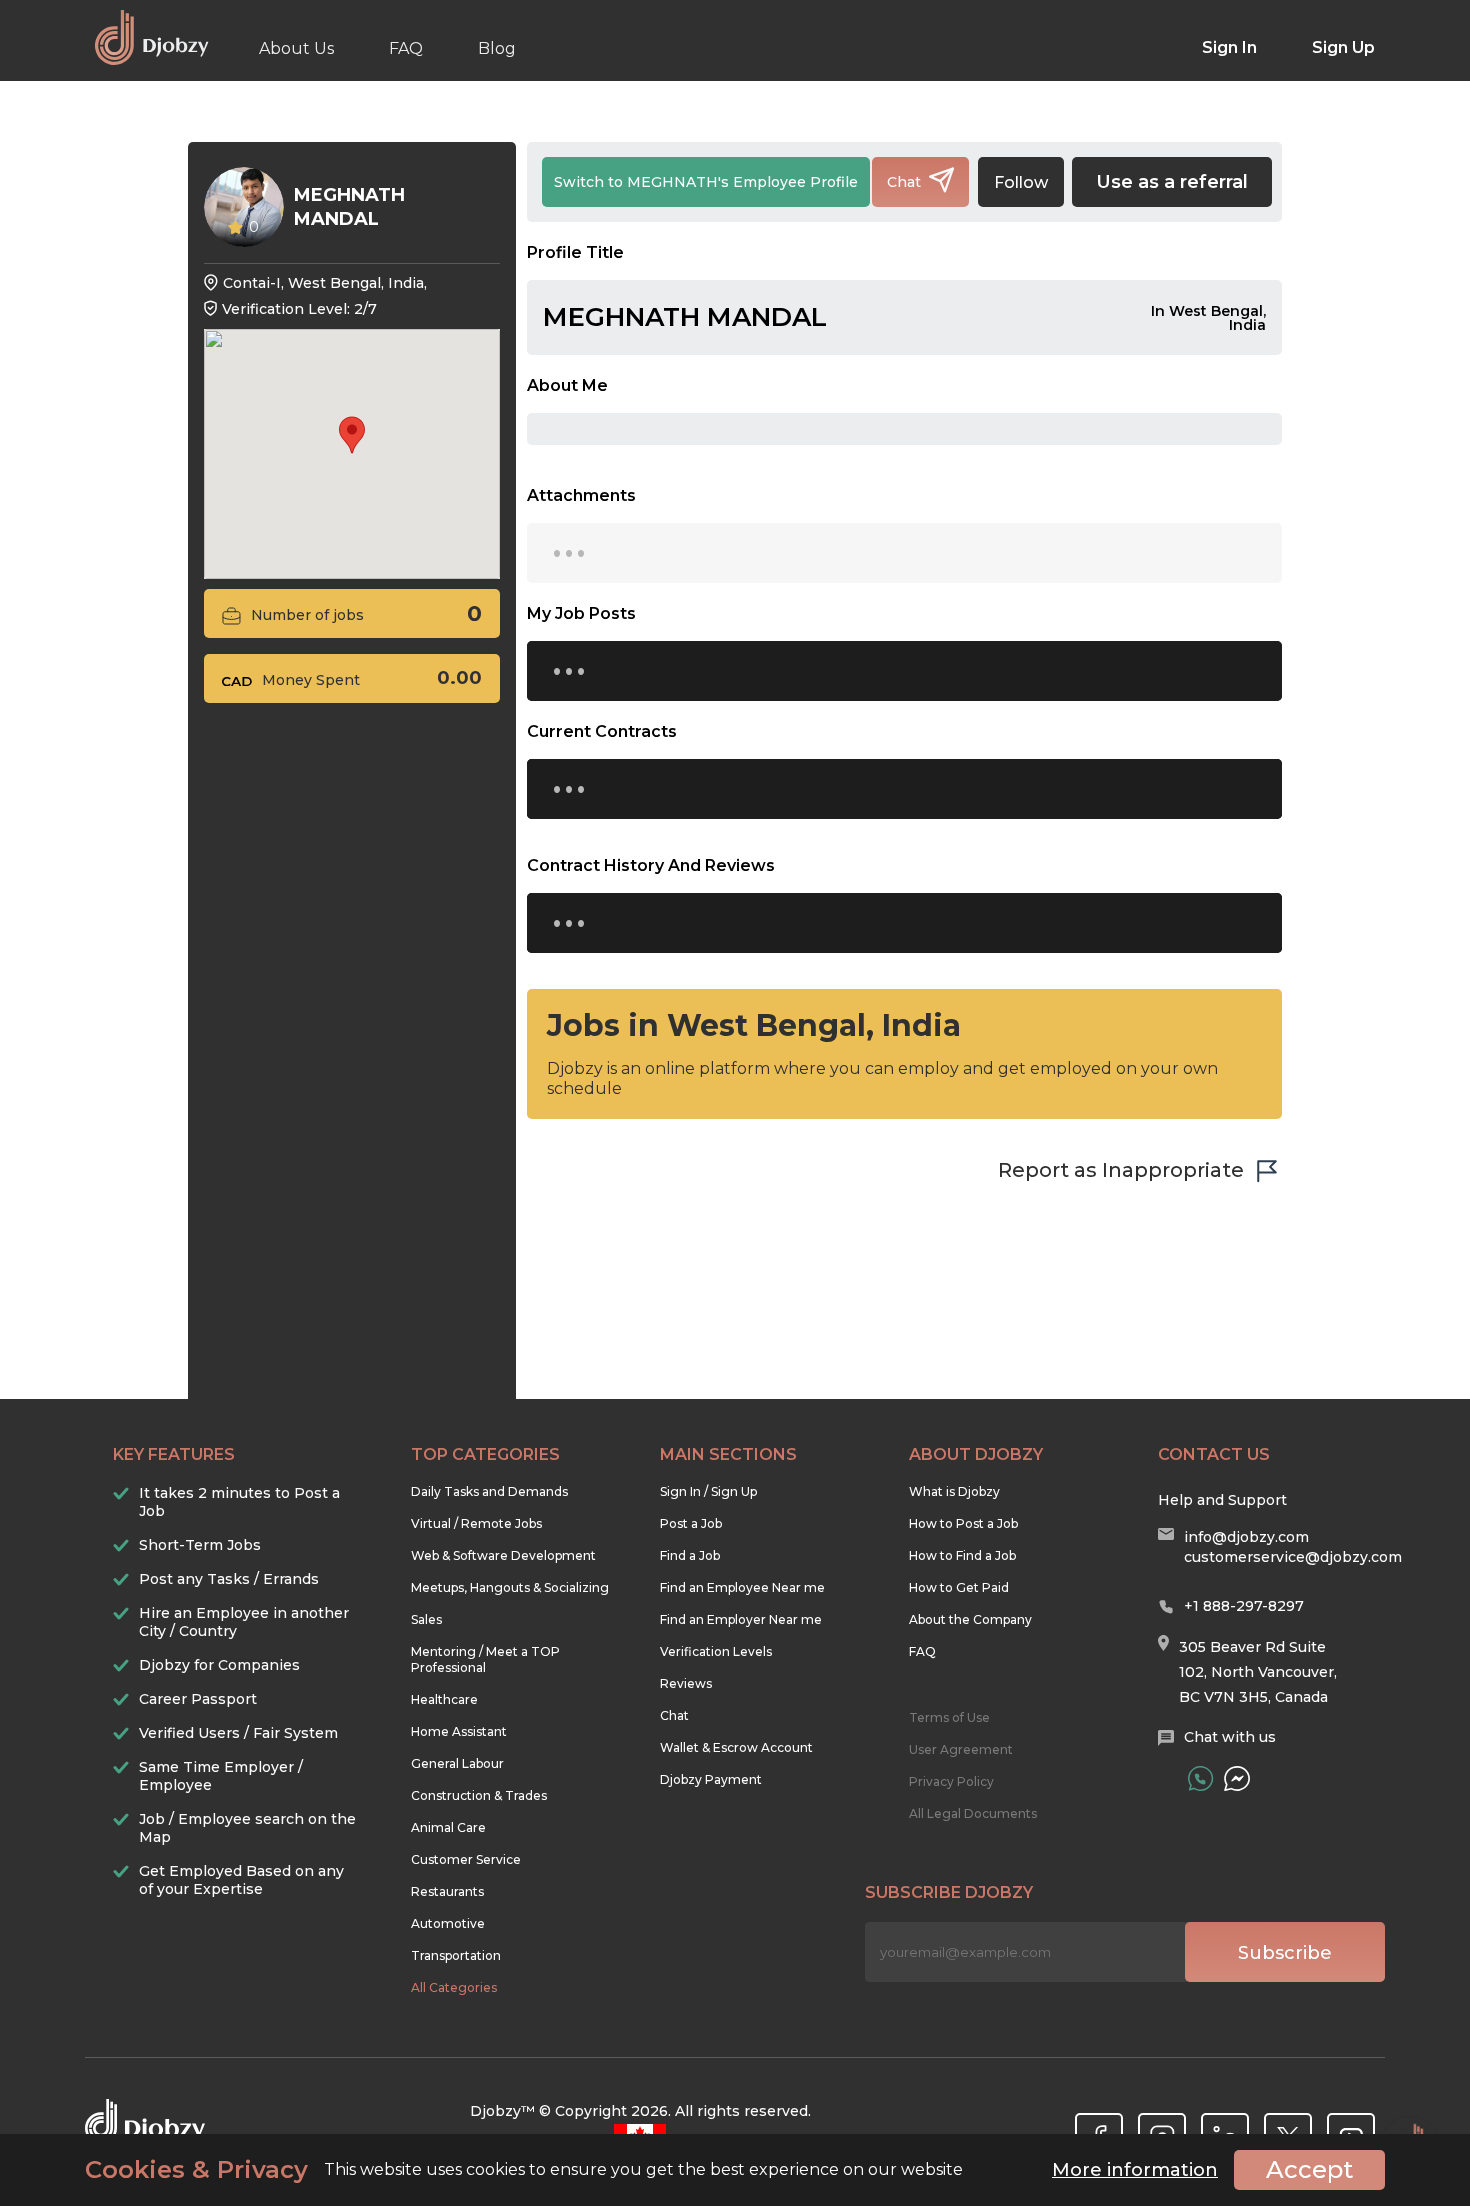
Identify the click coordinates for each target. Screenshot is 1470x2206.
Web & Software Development (503, 1555)
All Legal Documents (973, 1813)
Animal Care (448, 1827)
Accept (1309, 2169)
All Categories (454, 1987)
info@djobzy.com (1246, 1537)
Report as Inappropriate (1121, 1170)
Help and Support (1222, 1500)
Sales (426, 1619)
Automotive (448, 1923)
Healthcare (444, 1699)
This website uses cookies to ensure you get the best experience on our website (524, 2170)
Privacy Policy (951, 1781)
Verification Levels (716, 1651)
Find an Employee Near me (742, 1587)
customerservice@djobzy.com (1293, 1557)
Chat (674, 1715)
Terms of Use (949, 1717)
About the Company (970, 1619)
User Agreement (961, 1749)
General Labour (457, 1763)
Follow (1021, 182)
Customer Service (466, 1859)
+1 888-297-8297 (1244, 1606)
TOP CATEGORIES (485, 1454)
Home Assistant (459, 1731)
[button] (352, 435)
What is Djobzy (954, 1491)
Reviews (686, 1683)
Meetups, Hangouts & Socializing (510, 1587)
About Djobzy (976, 1454)
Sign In (1229, 47)
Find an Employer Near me (741, 1619)
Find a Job (690, 1555)
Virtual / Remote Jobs (476, 1523)
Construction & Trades (479, 1795)
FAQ (406, 48)
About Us (296, 48)
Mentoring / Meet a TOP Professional (485, 1659)
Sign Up (1343, 47)
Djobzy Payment (711, 1779)
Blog (497, 48)
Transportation (456, 1955)
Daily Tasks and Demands (489, 1491)
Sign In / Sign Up (708, 1491)
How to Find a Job (962, 1555)
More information (1135, 2170)
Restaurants (447, 1891)
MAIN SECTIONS (728, 1454)
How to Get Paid (959, 1587)
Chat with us (1230, 1737)
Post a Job (691, 1523)
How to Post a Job (963, 1523)
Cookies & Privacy (196, 2170)
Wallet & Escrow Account (736, 1747)
